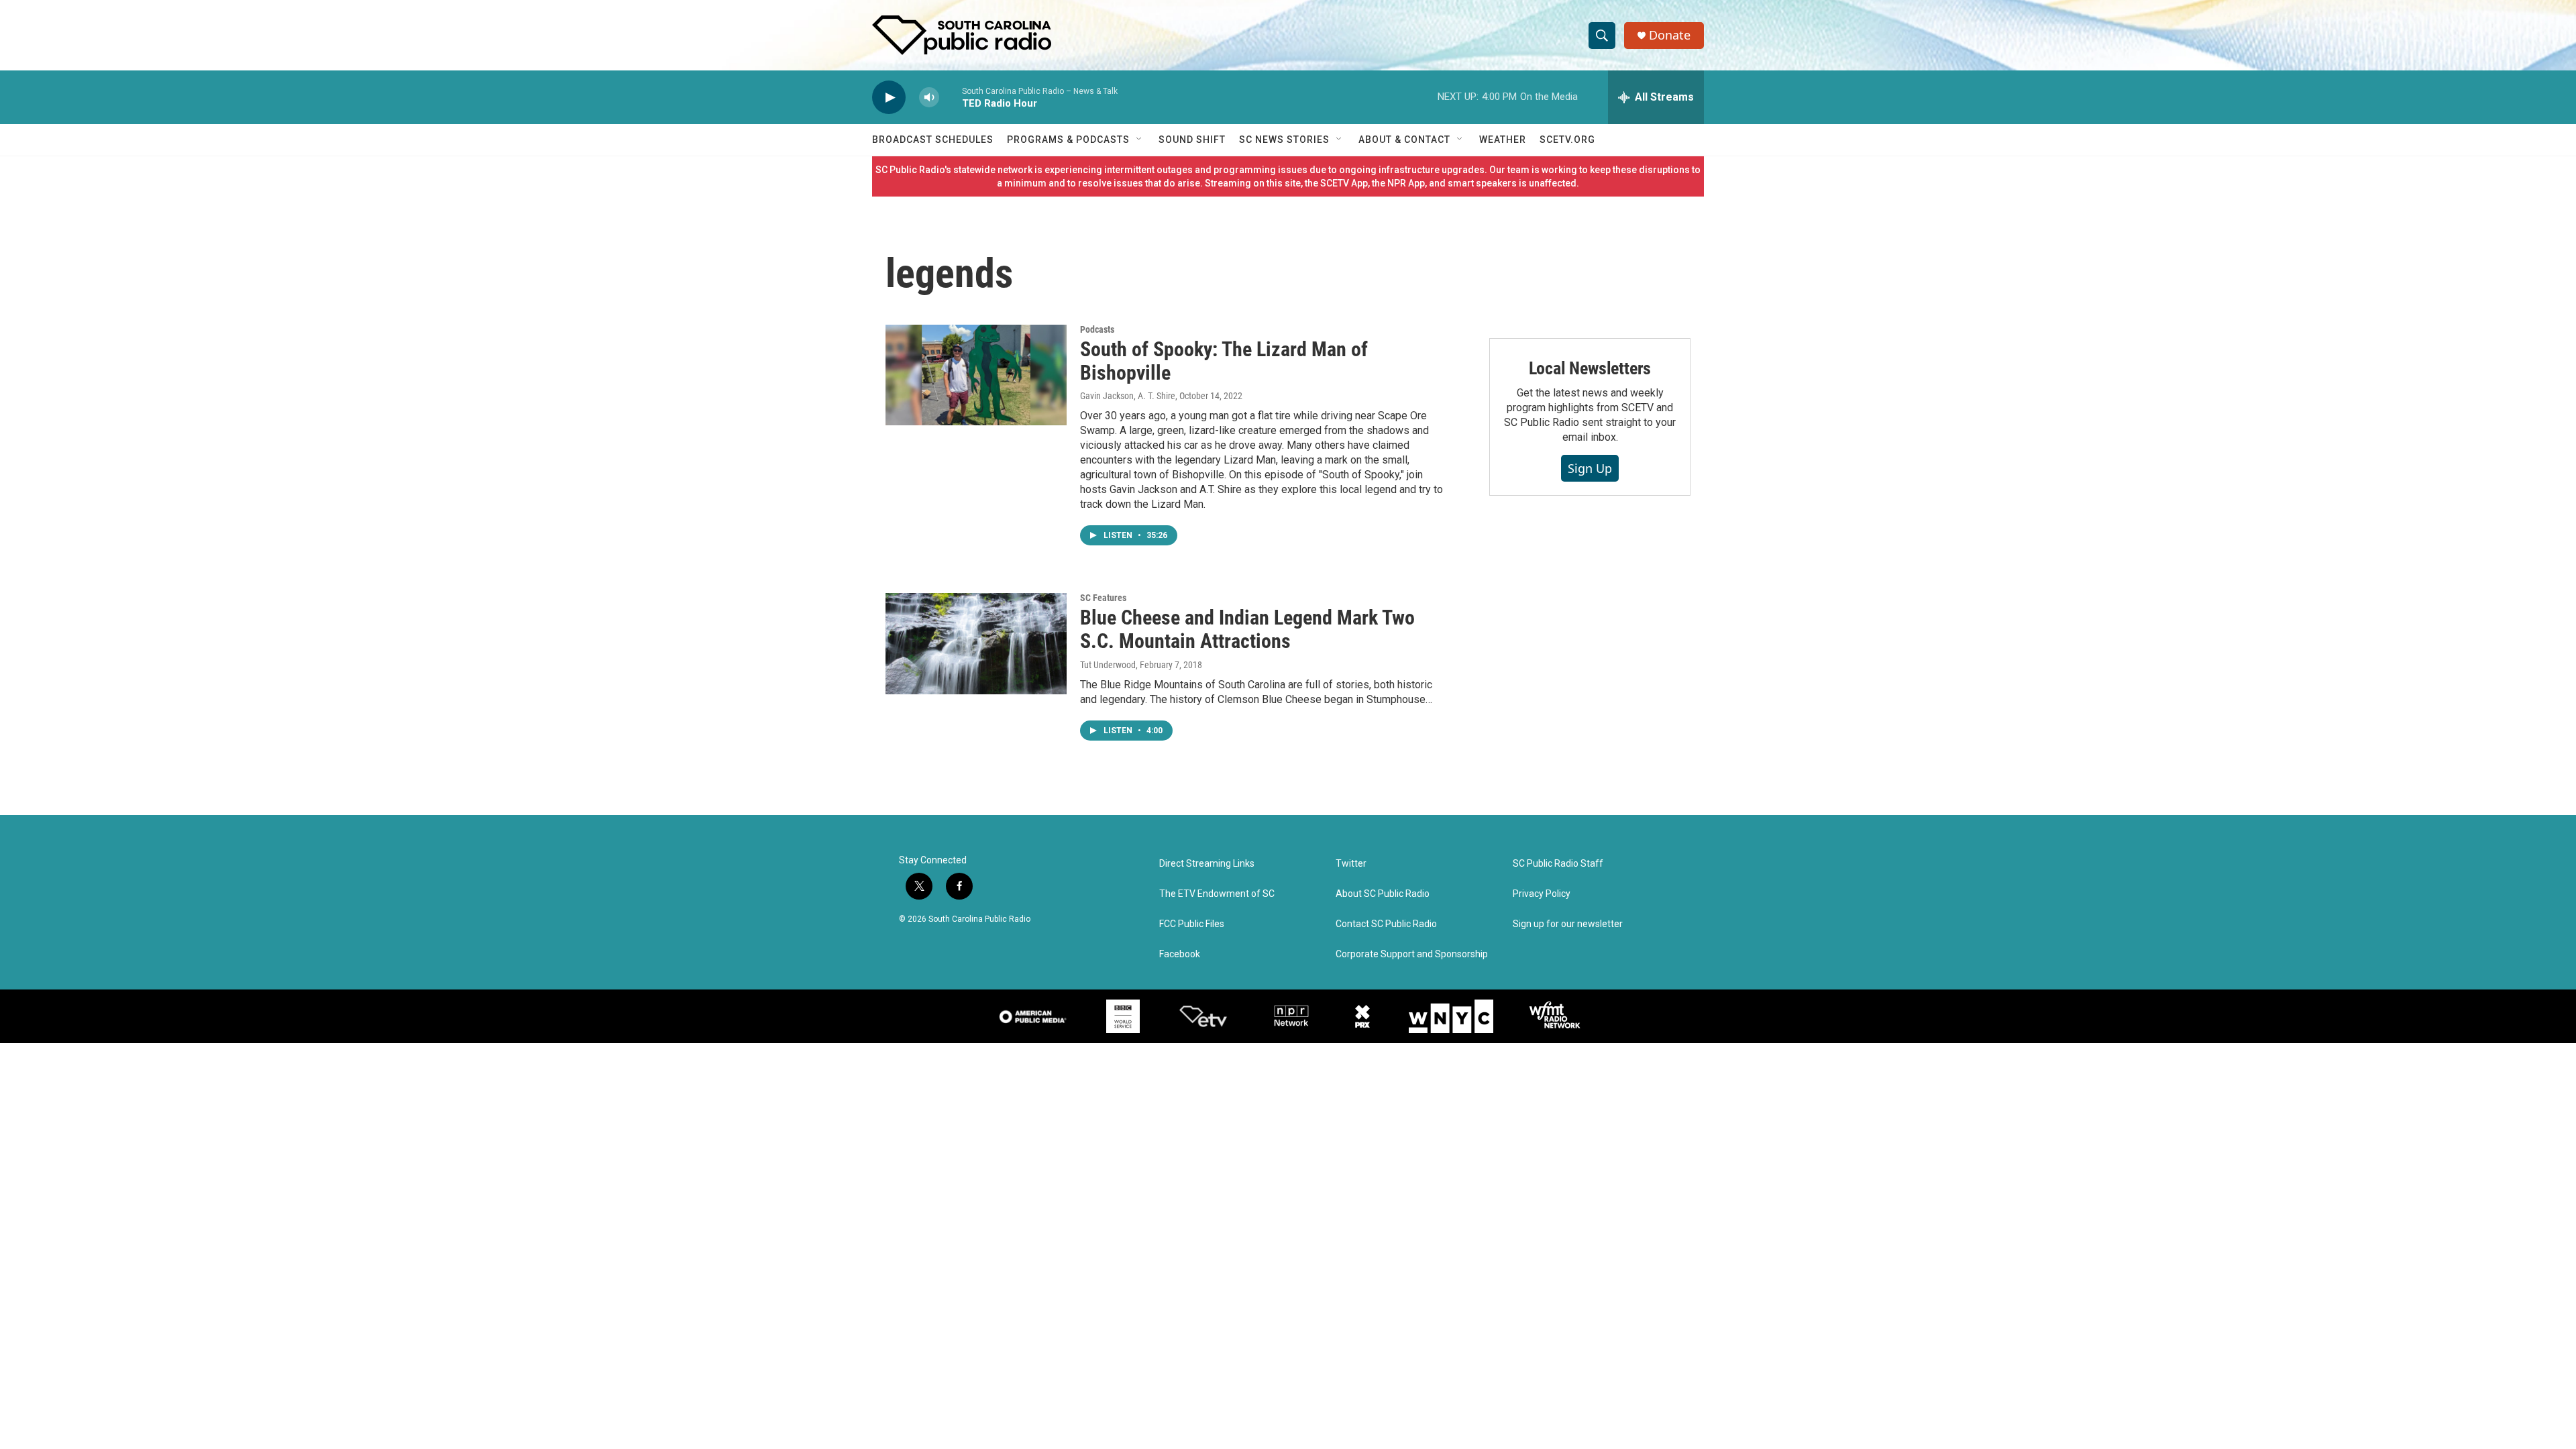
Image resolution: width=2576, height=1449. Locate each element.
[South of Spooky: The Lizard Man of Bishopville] (976, 375)
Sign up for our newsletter (1568, 924)
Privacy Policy (1542, 894)
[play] (889, 98)
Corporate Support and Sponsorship (1412, 954)
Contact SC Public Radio (1386, 924)
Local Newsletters (1590, 368)
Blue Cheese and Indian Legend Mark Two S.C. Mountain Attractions (1247, 629)
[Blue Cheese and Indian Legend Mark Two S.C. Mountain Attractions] (976, 643)
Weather (1503, 140)
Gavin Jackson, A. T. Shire (1128, 396)
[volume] (929, 98)
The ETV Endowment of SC (1217, 894)
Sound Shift (1192, 140)
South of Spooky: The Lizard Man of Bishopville (1224, 361)
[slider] (951, 97)
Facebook (1180, 954)
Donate (1670, 35)
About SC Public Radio (1383, 894)
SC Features (1103, 598)
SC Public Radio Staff (1558, 864)
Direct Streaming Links (1207, 864)
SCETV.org (1567, 140)
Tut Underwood (1108, 665)
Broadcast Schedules (933, 140)
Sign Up (1590, 468)
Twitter (1351, 864)
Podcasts (1097, 329)
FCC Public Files (1192, 924)
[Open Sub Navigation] (1140, 140)
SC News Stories (1284, 140)
